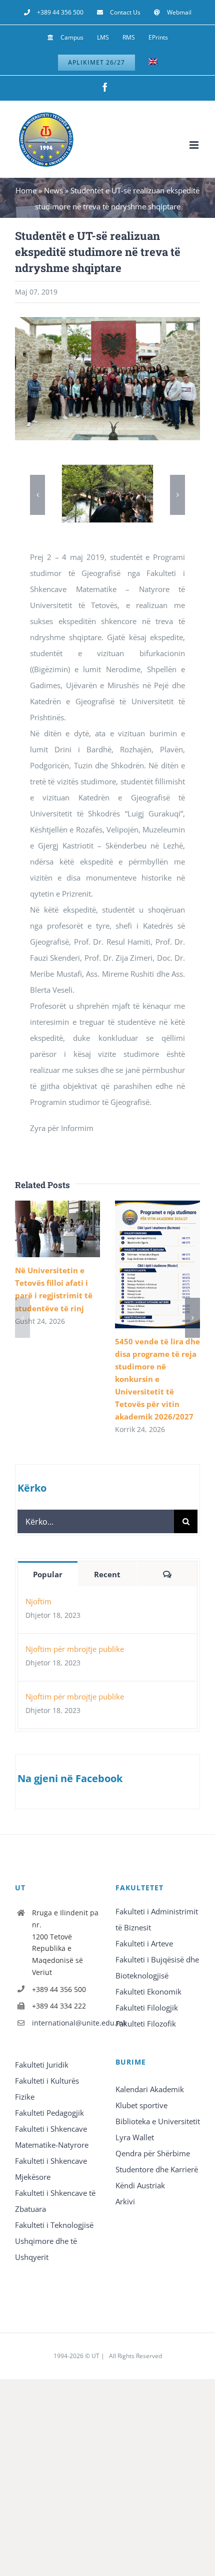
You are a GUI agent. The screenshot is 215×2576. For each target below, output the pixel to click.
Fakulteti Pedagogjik (49, 2113)
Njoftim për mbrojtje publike (75, 1649)
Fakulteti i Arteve (144, 1943)
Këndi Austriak (140, 2185)
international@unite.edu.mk (66, 2023)
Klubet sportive (141, 2105)
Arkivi (125, 2201)
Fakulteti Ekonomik (148, 1991)
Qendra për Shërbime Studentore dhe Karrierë (157, 2161)
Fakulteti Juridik (42, 2065)
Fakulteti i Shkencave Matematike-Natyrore (52, 2137)
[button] (37, 495)
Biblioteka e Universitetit (158, 2121)
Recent (107, 1574)
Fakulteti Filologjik (147, 2008)
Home (26, 190)
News (53, 190)
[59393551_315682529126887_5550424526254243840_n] (107, 470)
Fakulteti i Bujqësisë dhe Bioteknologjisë (157, 1967)
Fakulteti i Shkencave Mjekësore (51, 2169)
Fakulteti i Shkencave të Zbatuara (55, 2201)
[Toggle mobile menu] (195, 145)
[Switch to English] (153, 63)
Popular (48, 1574)
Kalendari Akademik (150, 2089)
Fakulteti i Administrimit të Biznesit (157, 1919)
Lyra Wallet (135, 2137)
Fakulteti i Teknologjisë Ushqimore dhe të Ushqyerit (54, 2241)
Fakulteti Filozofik (146, 2024)
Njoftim (38, 1601)
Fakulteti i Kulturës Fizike (47, 2089)
